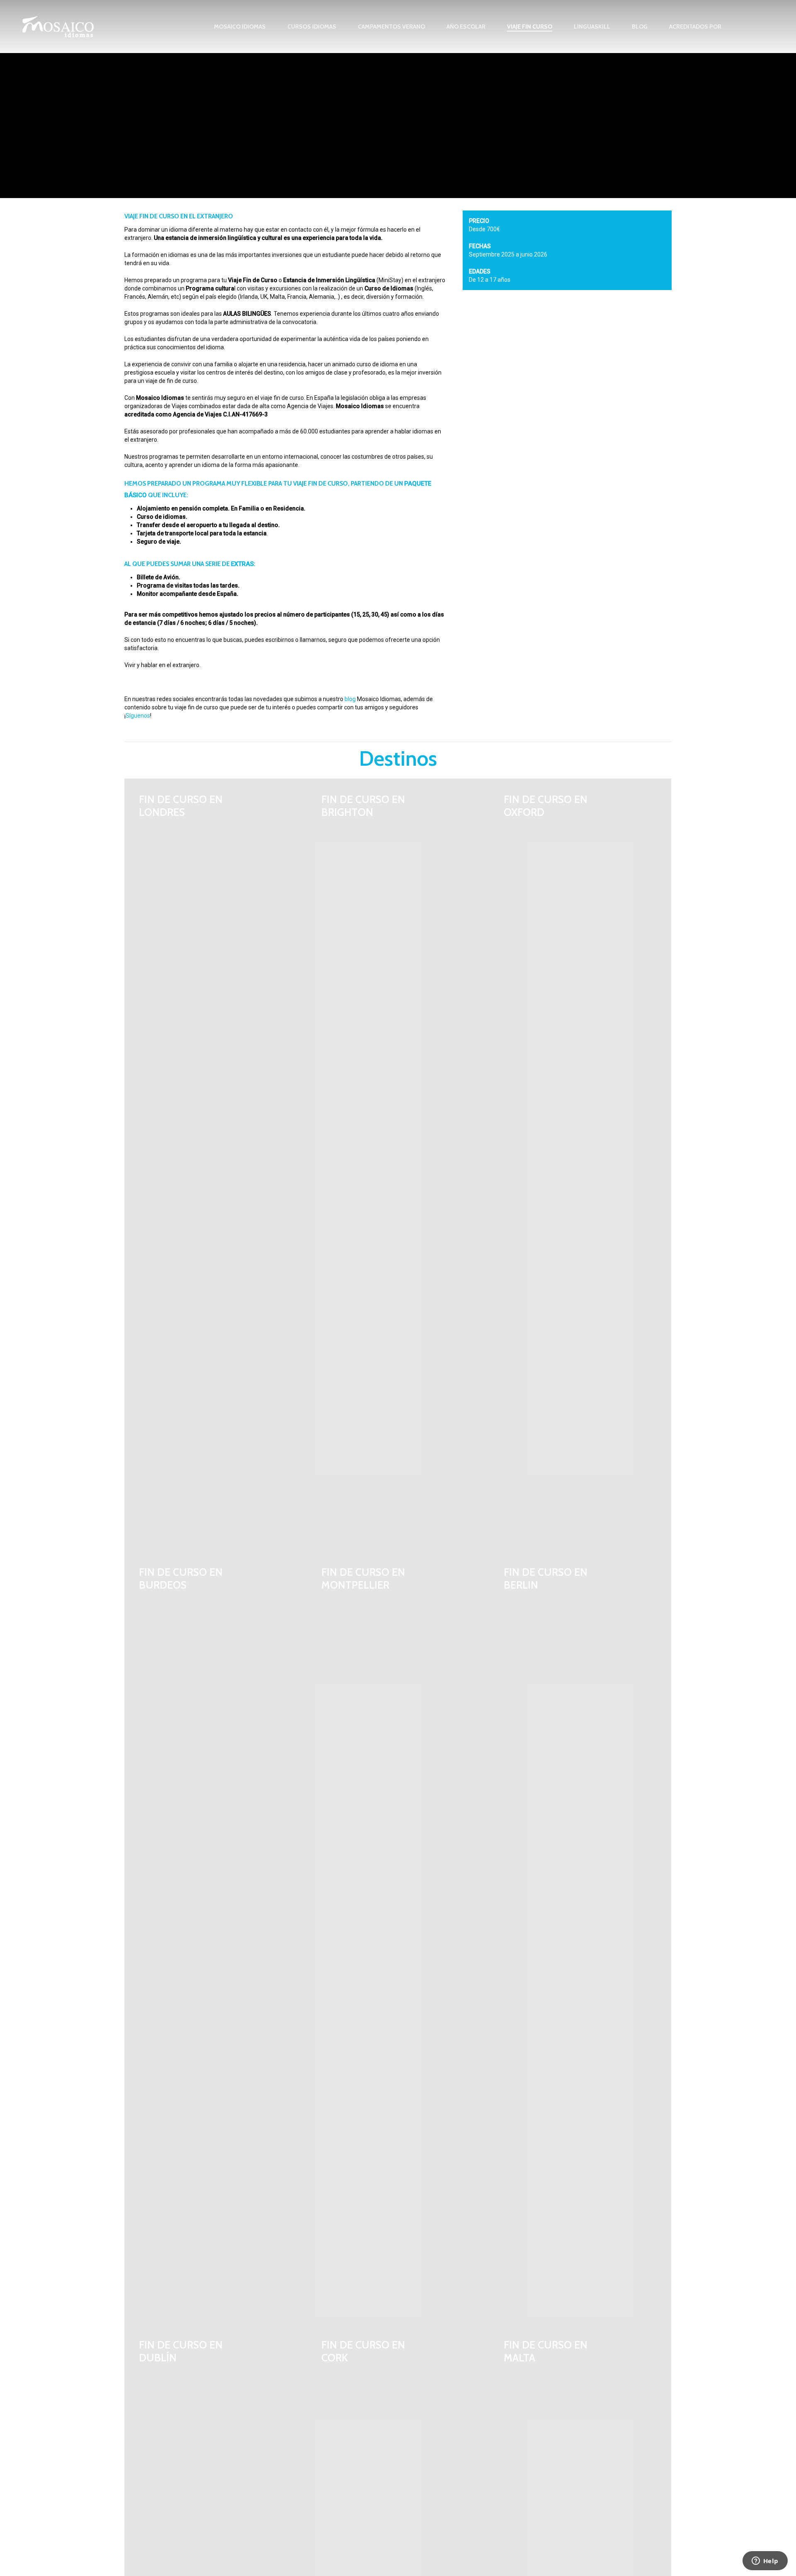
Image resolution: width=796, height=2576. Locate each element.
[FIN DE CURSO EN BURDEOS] (216, 1938)
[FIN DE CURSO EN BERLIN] (580, 1938)
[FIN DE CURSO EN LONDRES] (216, 1165)
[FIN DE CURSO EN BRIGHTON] (398, 1165)
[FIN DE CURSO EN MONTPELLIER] (398, 1938)
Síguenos (138, 716)
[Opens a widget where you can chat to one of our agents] (765, 2561)
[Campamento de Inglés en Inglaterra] (485, 314)
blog (350, 699)
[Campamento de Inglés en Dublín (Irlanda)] (651, 355)
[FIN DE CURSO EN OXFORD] (580, 1165)
